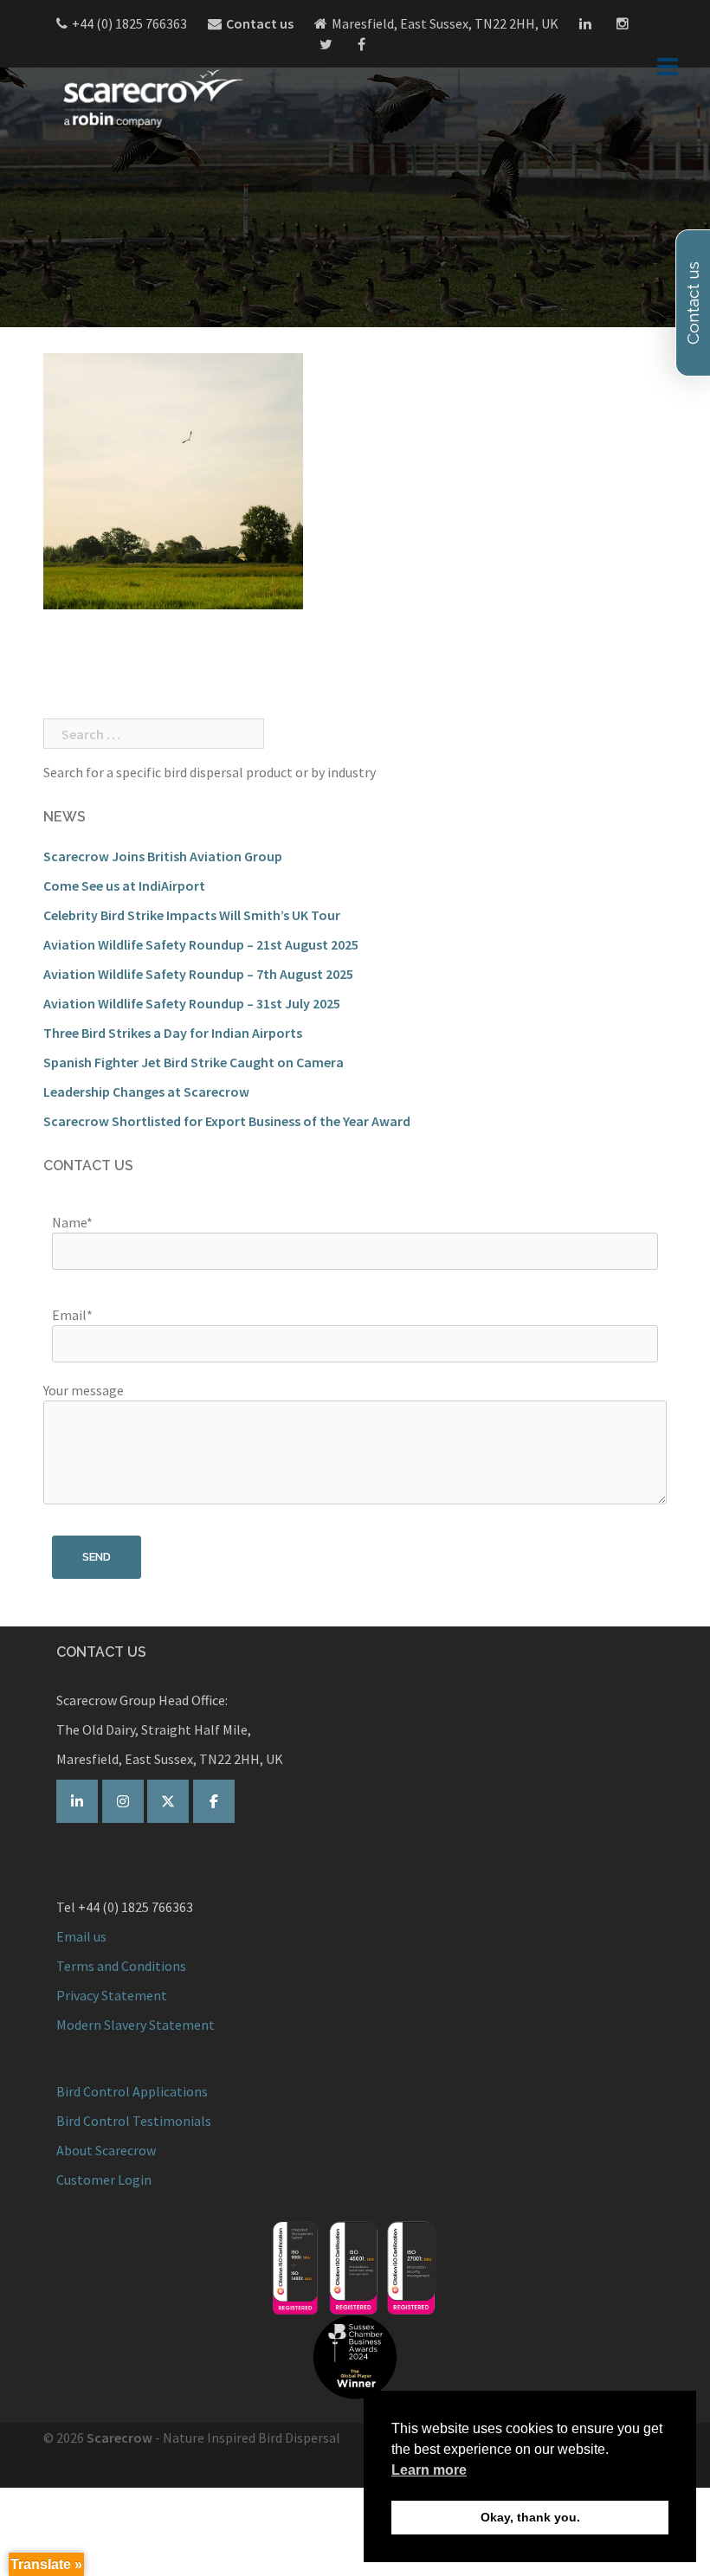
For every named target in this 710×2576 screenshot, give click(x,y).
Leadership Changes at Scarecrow (146, 1092)
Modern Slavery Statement (136, 2025)
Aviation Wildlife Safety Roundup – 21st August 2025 (201, 944)
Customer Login (104, 2180)
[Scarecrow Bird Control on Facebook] (214, 1801)
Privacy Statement (112, 1995)
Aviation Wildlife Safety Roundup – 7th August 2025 (198, 974)
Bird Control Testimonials (134, 2121)
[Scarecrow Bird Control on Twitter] (168, 1801)
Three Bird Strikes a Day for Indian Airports (173, 1033)
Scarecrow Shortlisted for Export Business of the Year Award (227, 1121)
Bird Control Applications (133, 2091)
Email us (81, 1936)
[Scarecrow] (152, 98)
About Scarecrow (106, 2150)
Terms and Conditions (121, 1966)
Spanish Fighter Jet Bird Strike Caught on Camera (194, 1062)
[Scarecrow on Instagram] (123, 1801)
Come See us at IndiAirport (124, 885)
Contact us (260, 23)
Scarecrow (119, 2438)
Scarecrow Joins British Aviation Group (163, 856)
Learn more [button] (429, 2470)
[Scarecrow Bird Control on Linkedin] (77, 1801)
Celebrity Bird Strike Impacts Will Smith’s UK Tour (192, 915)
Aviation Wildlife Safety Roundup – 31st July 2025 (192, 1003)
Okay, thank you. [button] (530, 2517)
